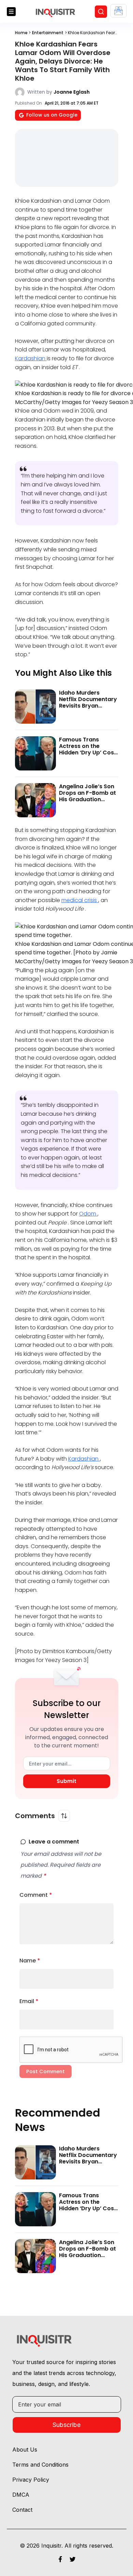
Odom (88, 1214)
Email (29, 2001)
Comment (36, 1895)
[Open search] (101, 12)
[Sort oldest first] (64, 1816)
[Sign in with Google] (119, 11)
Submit (66, 1781)
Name (30, 1961)
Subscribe (66, 2425)
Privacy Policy (31, 2480)
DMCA (21, 2495)
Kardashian (31, 358)
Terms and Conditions (40, 2465)
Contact (22, 2510)
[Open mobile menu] (11, 12)
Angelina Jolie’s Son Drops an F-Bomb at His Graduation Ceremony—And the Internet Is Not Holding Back (87, 803)
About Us (25, 2450)
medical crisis (80, 900)
